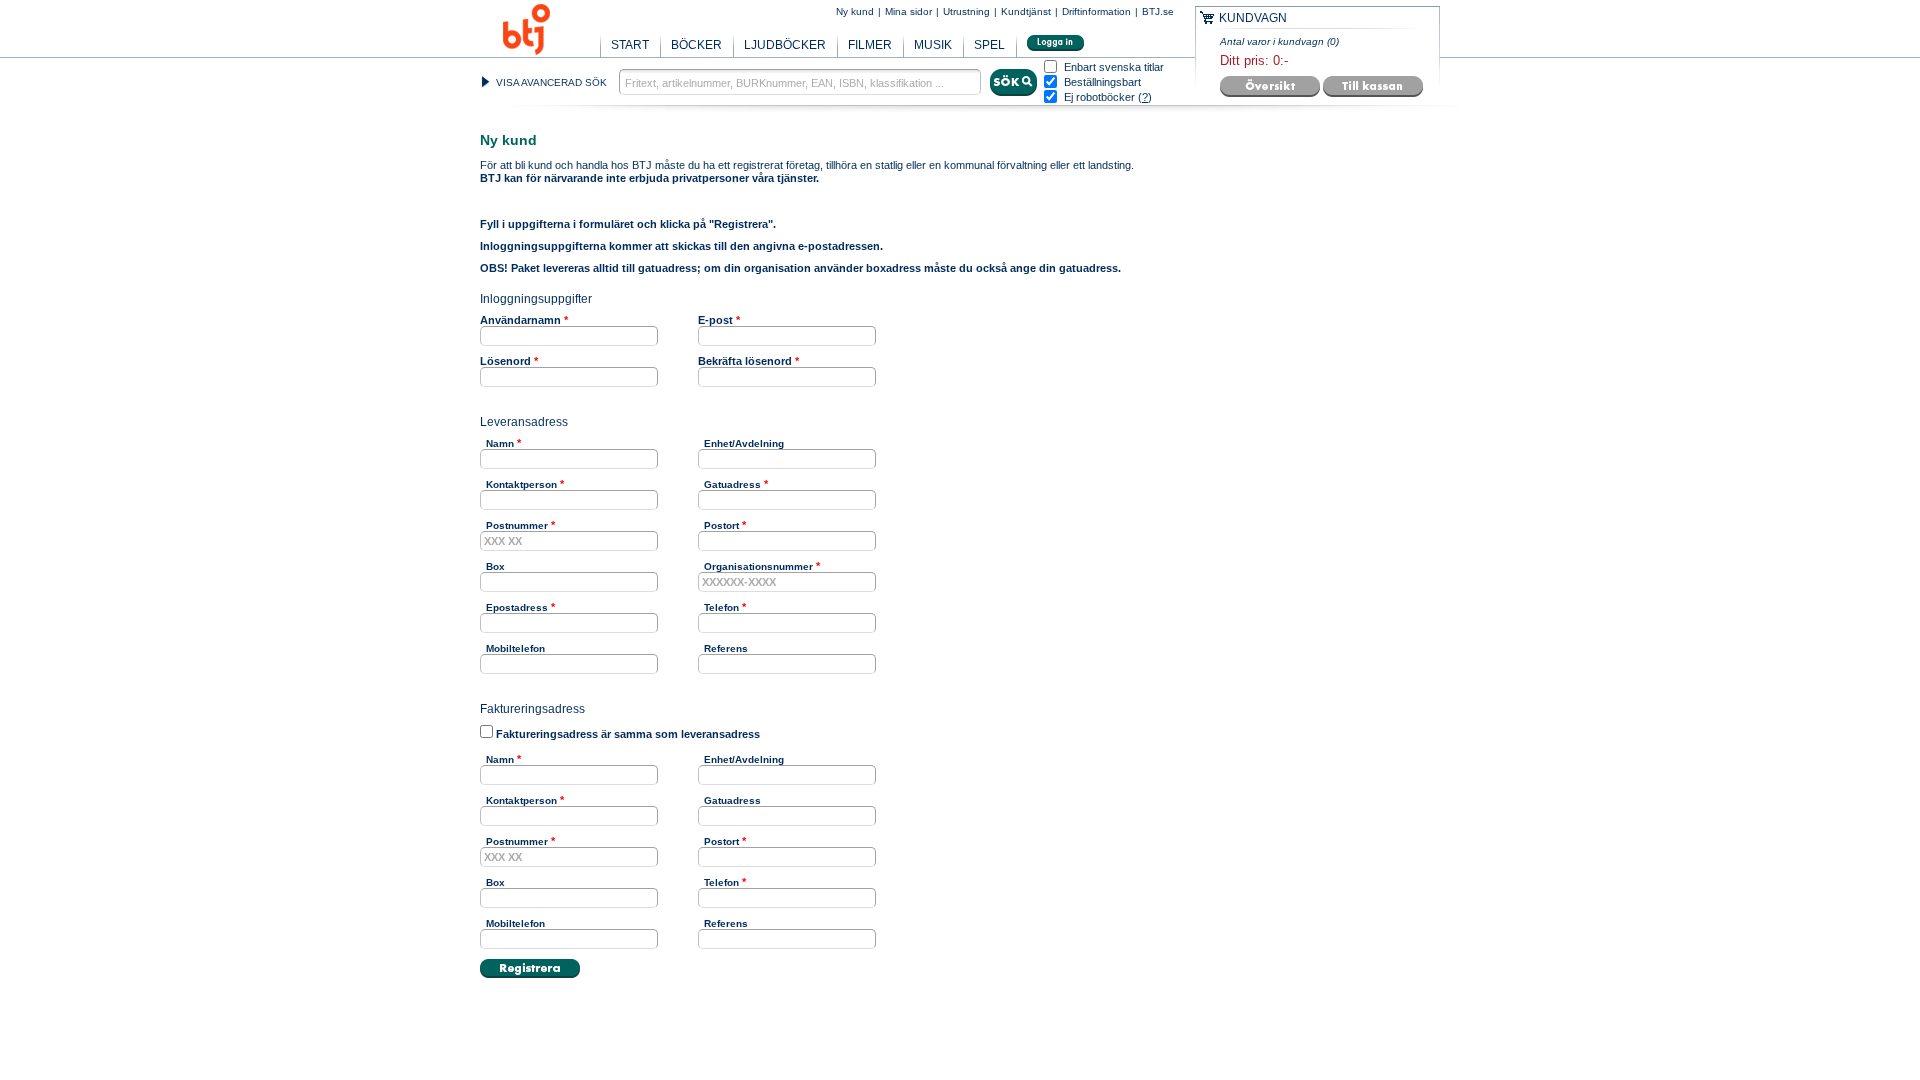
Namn (500, 443)
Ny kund (855, 11)
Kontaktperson (521, 484)
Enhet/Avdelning (744, 443)
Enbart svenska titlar (1114, 67)
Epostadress (517, 607)
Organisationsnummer (758, 566)
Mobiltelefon (515, 648)
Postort (721, 525)
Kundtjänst (1026, 11)
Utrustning (966, 11)
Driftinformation (1096, 11)
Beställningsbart (1102, 82)
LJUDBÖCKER (785, 45)
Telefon (721, 607)
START (630, 45)
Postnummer (517, 525)
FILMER (870, 45)
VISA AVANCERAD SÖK (551, 82)
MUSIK (933, 45)
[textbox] (800, 82)
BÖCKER (696, 45)
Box (495, 566)
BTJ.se (1158, 11)
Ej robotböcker (1099, 97)
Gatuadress (732, 484)
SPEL (989, 45)
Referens (726, 648)
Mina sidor (908, 11)
